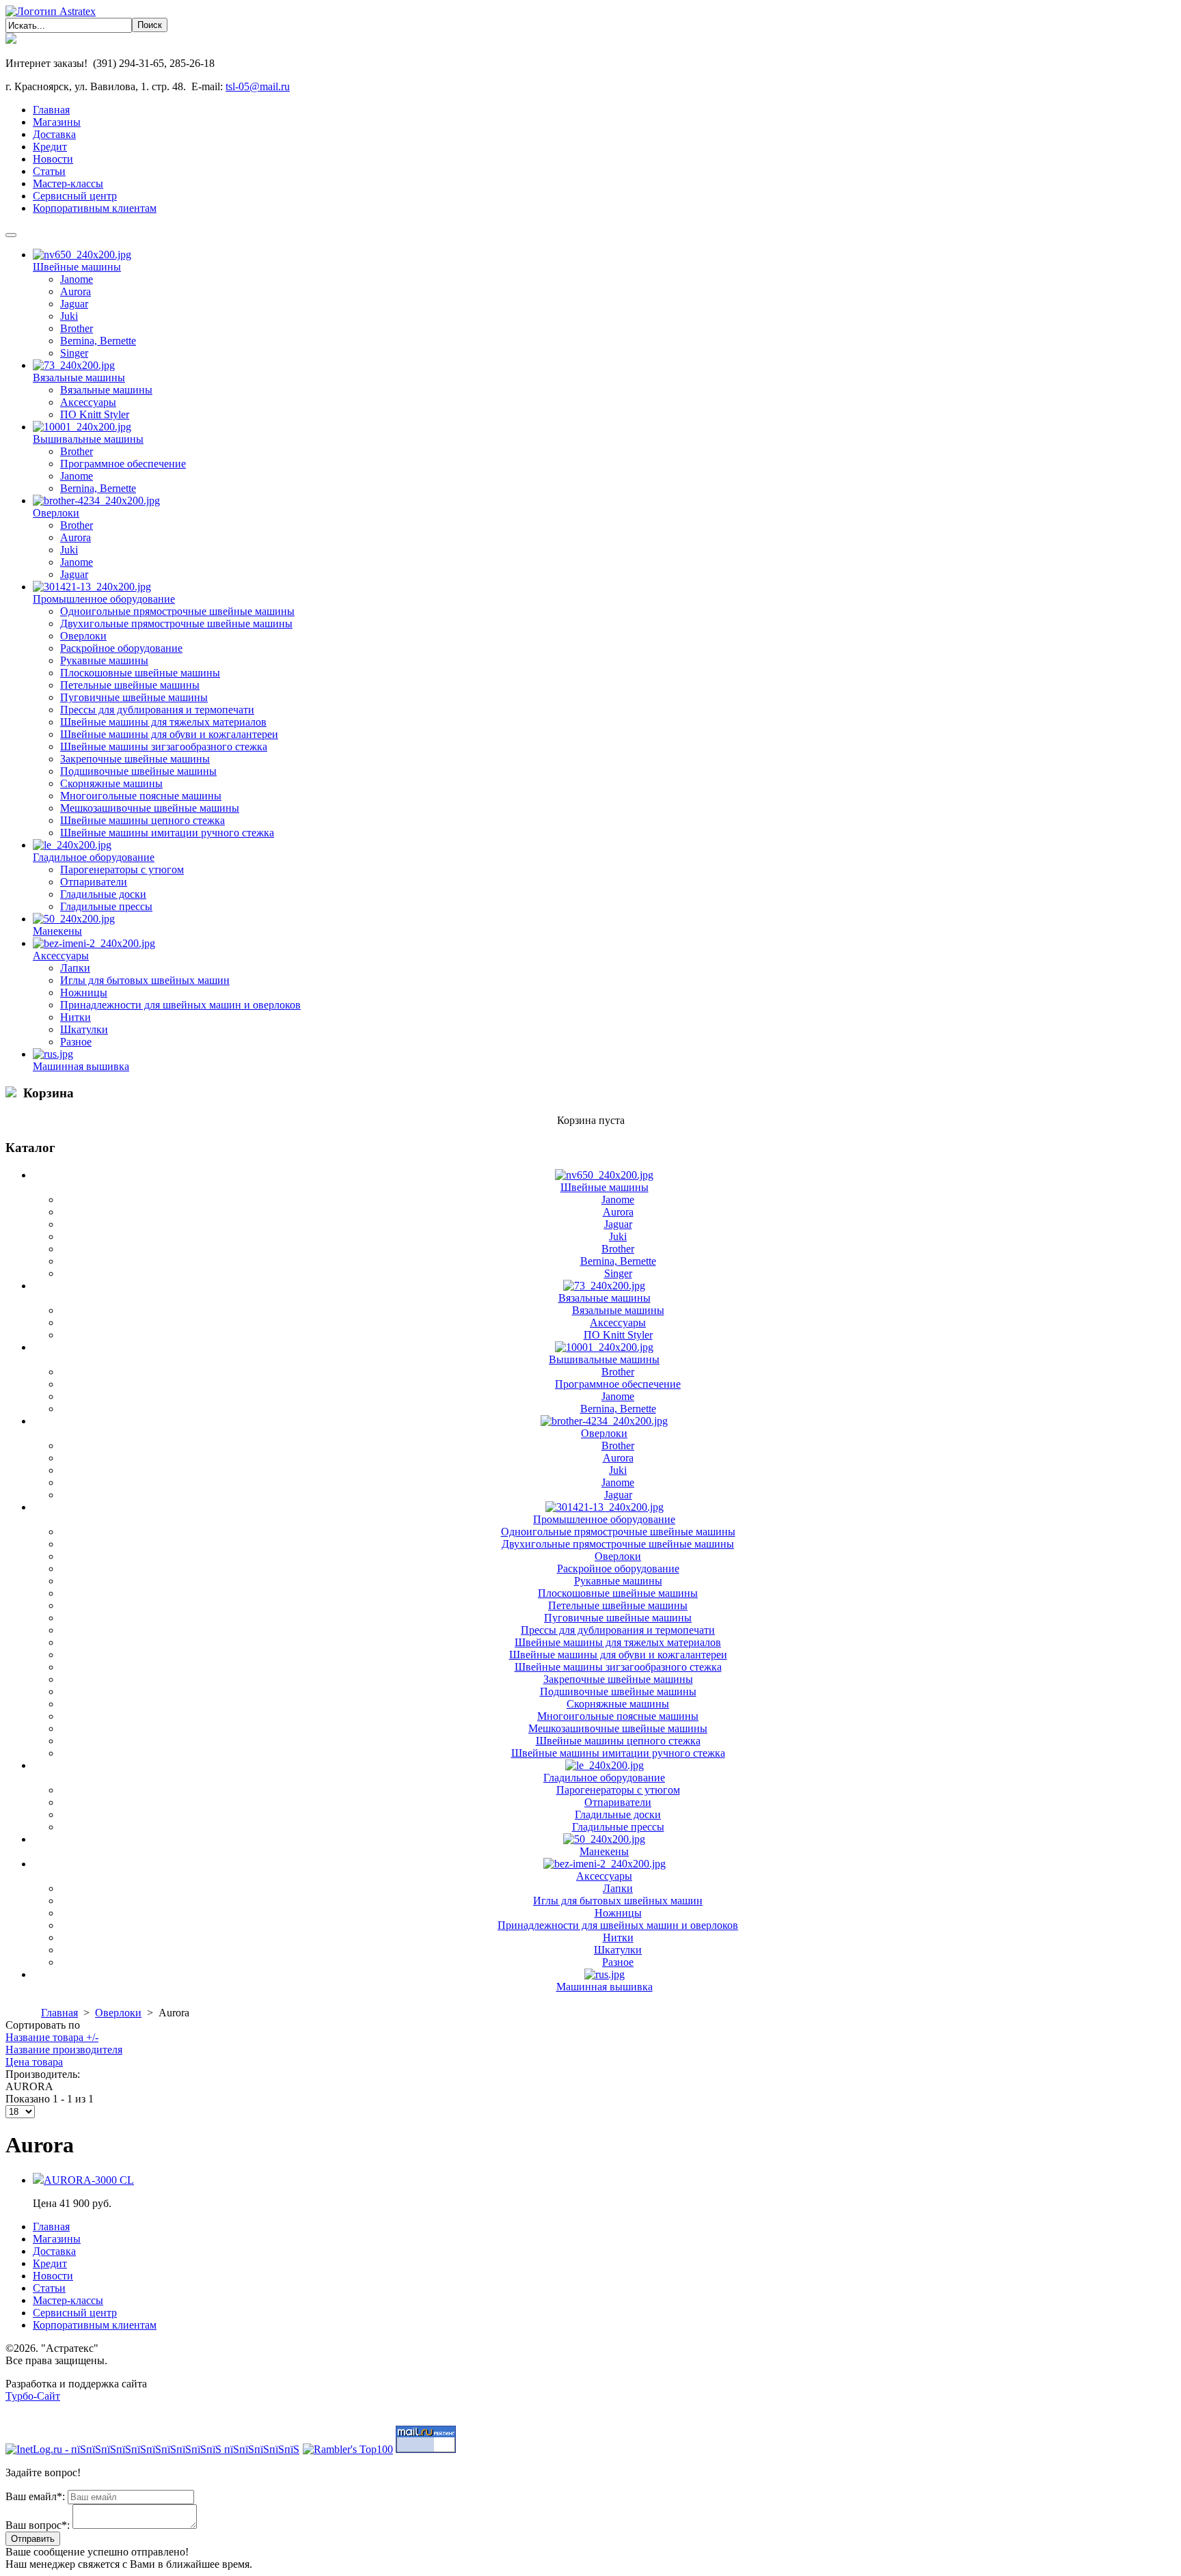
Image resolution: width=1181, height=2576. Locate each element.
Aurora (76, 291)
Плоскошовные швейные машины (140, 673)
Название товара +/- (52, 2037)
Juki (69, 316)
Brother (77, 328)
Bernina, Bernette (98, 341)
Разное (76, 1042)
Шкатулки (84, 1029)
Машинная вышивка (81, 1066)
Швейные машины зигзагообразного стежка (164, 746)
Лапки (75, 968)
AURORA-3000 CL (89, 2180)
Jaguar (74, 304)
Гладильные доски (103, 894)
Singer (74, 353)
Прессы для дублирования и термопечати (157, 710)
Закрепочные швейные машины (135, 759)
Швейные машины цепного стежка (142, 820)
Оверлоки (56, 513)
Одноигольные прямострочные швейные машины (177, 611)
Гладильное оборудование (94, 857)
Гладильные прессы (106, 906)
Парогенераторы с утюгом (122, 869)
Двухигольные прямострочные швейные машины (176, 624)
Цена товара (34, 2062)
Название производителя (64, 2050)
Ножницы (84, 992)
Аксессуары (88, 402)
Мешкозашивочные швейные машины (150, 808)
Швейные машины (77, 267)
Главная (59, 2013)
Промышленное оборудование (104, 599)
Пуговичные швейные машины (134, 697)
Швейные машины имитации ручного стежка (167, 833)
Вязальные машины (79, 378)
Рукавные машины (104, 660)
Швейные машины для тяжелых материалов (163, 722)
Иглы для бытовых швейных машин (145, 980)
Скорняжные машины (111, 783)
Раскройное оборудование (121, 648)
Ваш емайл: (35, 2496)
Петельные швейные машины (130, 685)
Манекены (57, 931)
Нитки (76, 1017)
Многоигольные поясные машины (141, 796)
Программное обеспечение (123, 464)
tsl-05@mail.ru (258, 86)
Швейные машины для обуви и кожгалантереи (169, 734)
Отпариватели (94, 882)
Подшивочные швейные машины (138, 771)
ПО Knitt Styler (95, 414)
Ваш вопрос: (38, 2525)
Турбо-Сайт (33, 2396)
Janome (77, 279)
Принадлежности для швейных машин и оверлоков (180, 1005)
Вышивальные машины (88, 439)
